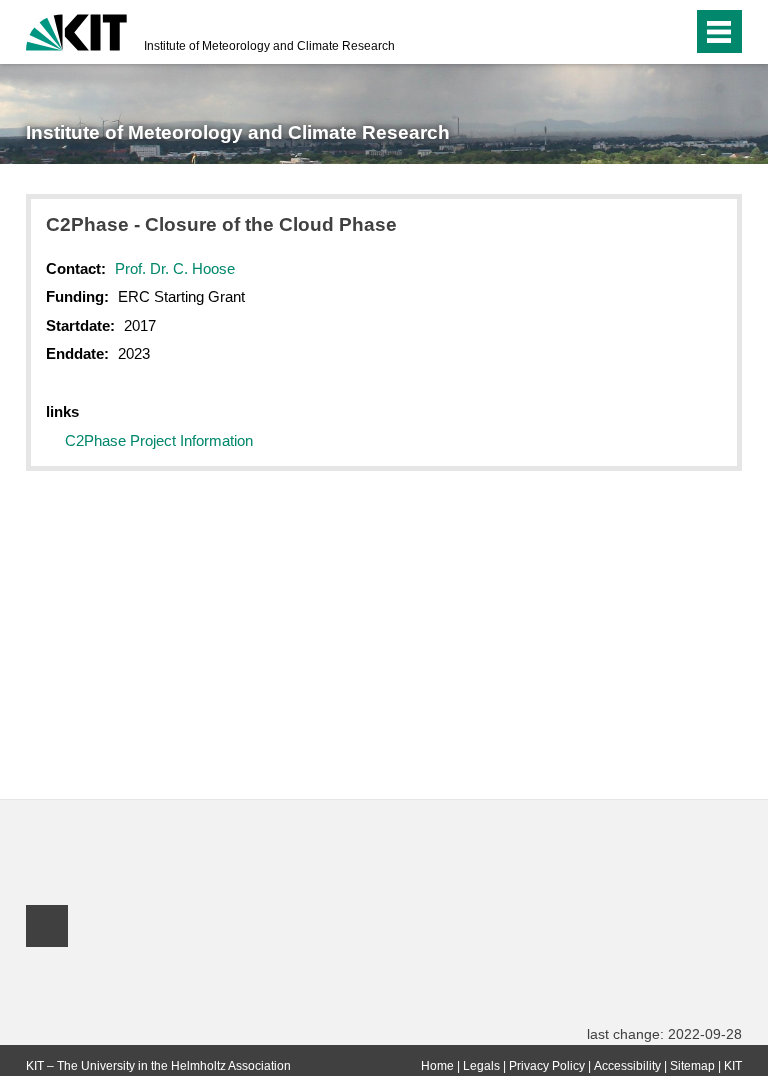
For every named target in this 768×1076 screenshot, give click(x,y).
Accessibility (627, 1066)
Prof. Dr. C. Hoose (175, 268)
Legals (481, 1066)
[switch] (637, 32)
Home (437, 1066)
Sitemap (692, 1066)
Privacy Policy (547, 1066)
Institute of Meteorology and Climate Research (269, 46)
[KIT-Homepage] (76, 30)
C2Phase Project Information (159, 440)
